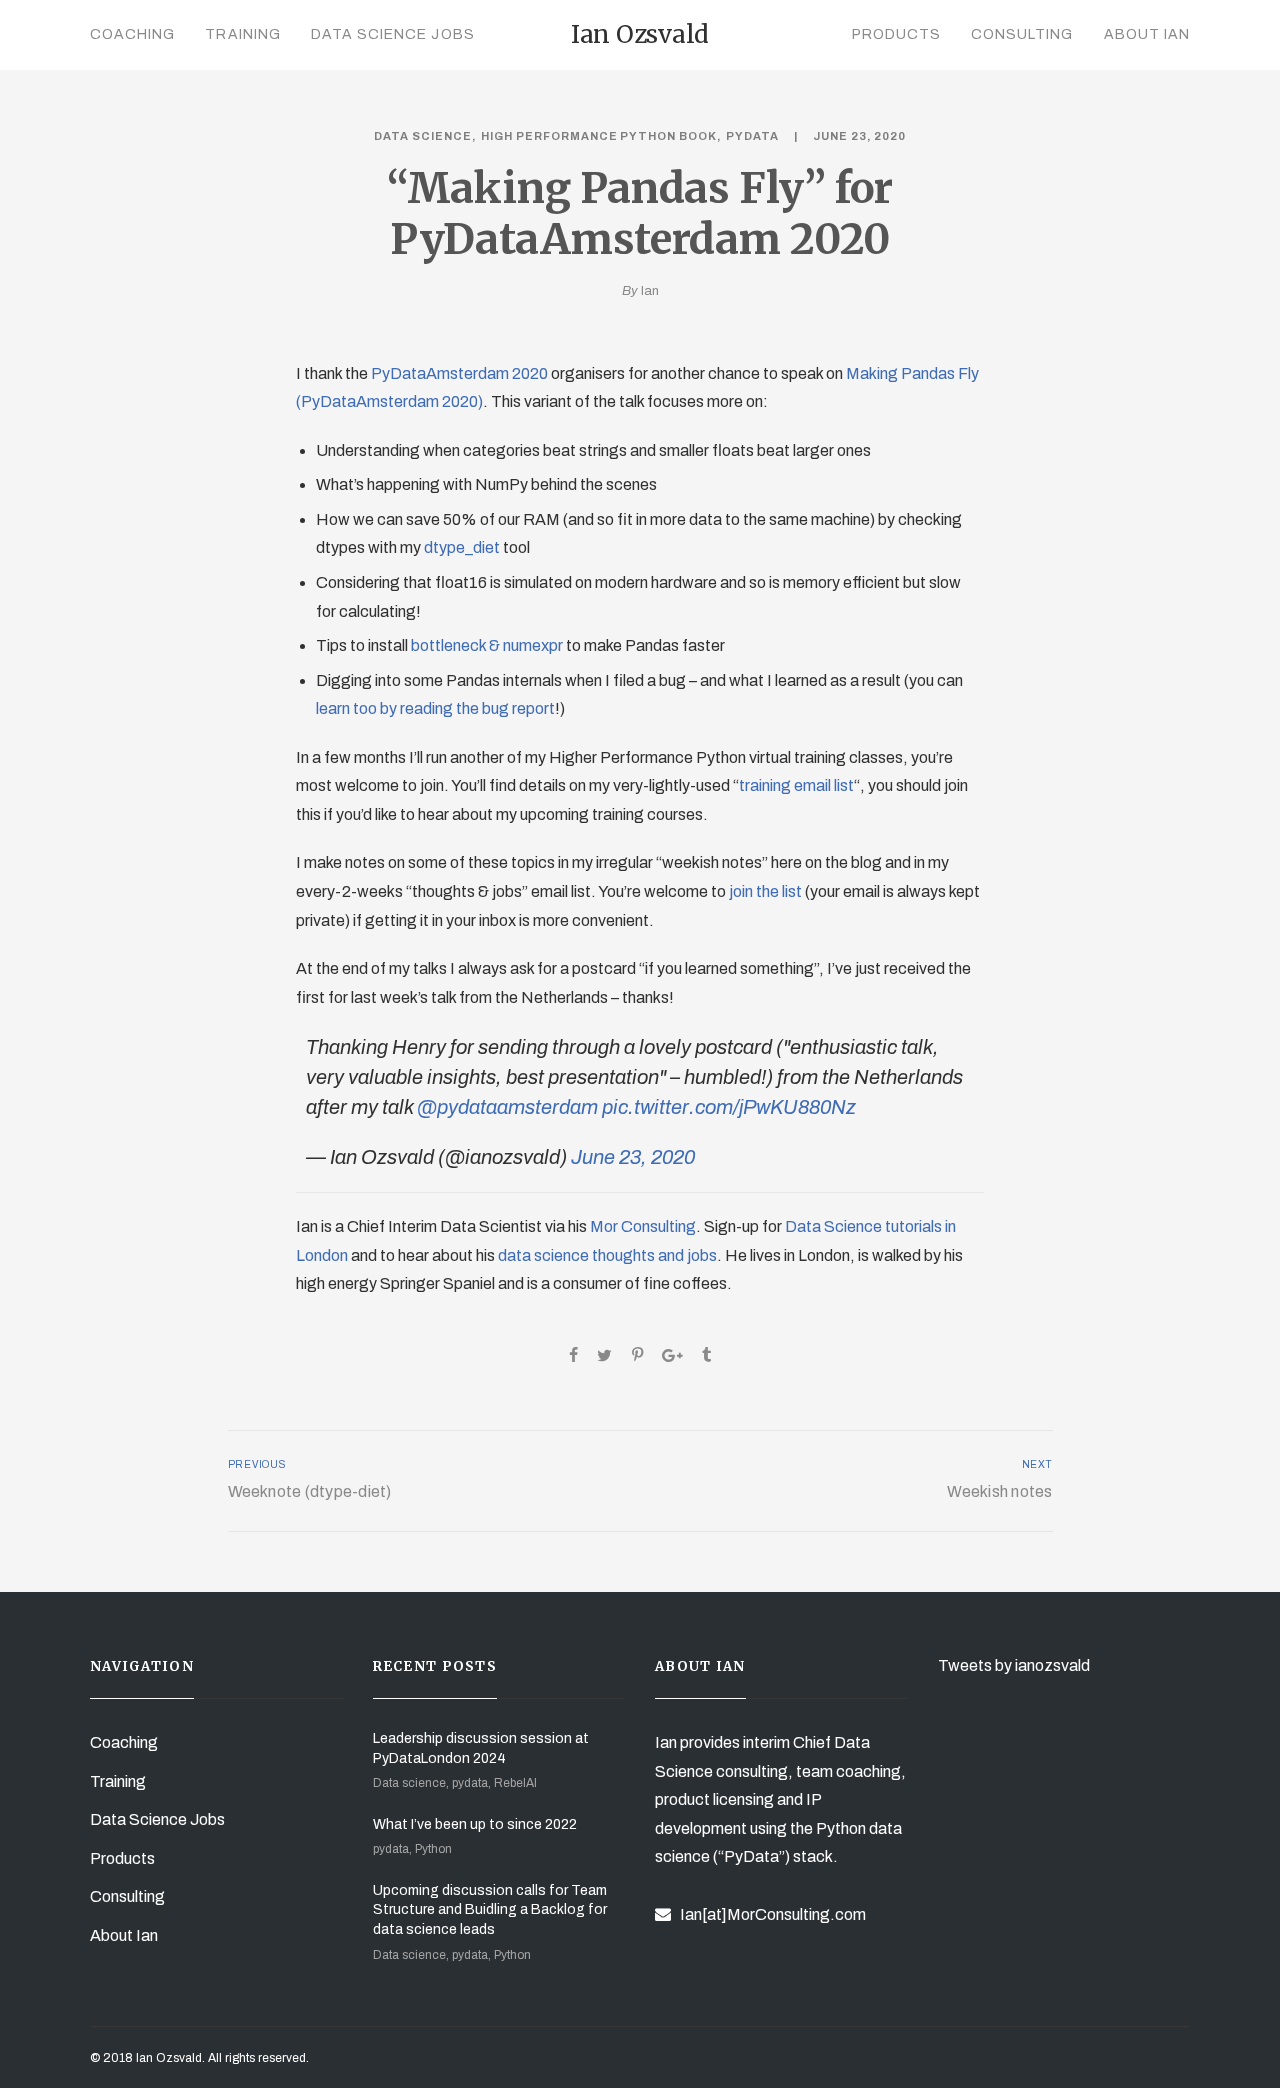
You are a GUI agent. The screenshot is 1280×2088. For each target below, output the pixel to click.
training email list (796, 785)
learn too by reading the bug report (435, 708)
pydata (752, 136)
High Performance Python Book (599, 136)
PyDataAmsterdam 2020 (459, 373)
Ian (650, 291)
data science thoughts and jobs (607, 1255)
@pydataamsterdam (507, 1107)
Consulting (1022, 34)
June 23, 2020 (633, 1157)
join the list (765, 891)
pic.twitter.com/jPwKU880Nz (729, 1107)
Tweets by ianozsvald (1014, 1665)
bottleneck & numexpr (487, 645)
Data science (423, 136)
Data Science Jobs (393, 34)
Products (896, 34)
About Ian (1147, 34)
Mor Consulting (643, 1226)
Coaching (132, 34)
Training (242, 34)
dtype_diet (462, 547)
